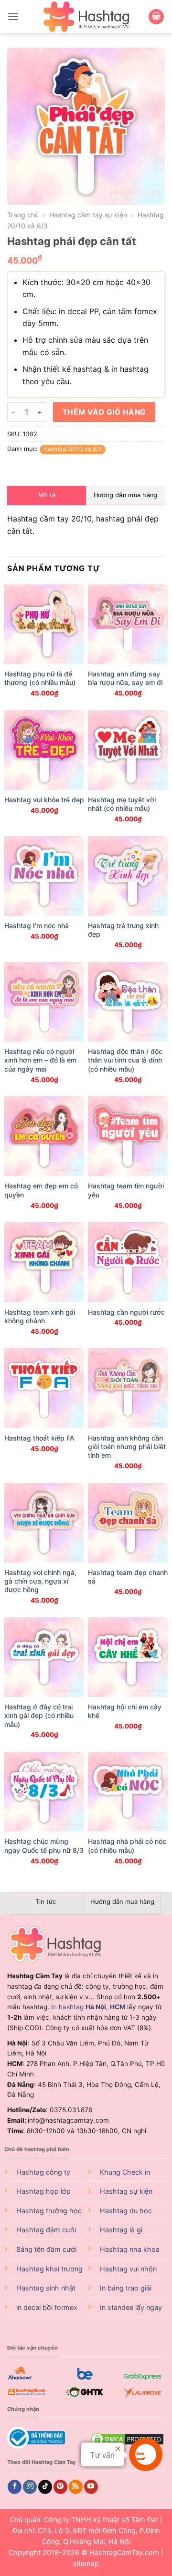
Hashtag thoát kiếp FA (39, 1438)
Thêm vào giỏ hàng (104, 412)
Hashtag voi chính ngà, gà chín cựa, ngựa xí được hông (40, 1581)
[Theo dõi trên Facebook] (15, 2487)
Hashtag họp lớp (43, 2191)
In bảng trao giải (126, 2288)
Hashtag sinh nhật (46, 2288)
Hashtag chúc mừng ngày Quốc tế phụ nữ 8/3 (44, 1845)
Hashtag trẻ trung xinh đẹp (123, 930)
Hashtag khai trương (49, 2269)
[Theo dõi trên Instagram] (30, 2487)
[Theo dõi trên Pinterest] (60, 2487)
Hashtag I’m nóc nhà (37, 925)
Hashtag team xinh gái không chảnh (40, 1316)
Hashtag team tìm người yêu (126, 1190)
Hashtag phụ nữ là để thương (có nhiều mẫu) (40, 678)
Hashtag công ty (43, 2172)
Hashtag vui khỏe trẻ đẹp (44, 800)
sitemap (86, 2563)
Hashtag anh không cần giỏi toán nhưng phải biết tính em (127, 1446)
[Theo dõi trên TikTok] (45, 2487)
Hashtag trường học (49, 2211)
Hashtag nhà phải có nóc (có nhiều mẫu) (127, 1845)
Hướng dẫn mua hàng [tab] (126, 495)
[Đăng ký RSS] (76, 2487)
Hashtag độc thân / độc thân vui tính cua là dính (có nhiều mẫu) (125, 1060)
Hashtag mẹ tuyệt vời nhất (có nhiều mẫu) (122, 804)
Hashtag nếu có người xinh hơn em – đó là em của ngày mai (40, 1060)
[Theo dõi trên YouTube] (91, 2487)
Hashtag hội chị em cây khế (125, 1711)
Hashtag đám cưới (46, 2230)
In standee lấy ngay (131, 2307)
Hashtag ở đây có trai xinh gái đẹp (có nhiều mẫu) (39, 1715)
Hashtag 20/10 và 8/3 (73, 449)
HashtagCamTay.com (124, 2552)
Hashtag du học (126, 2211)
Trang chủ (23, 215)
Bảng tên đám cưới (46, 2249)
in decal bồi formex (47, 2307)
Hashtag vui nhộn (128, 2269)
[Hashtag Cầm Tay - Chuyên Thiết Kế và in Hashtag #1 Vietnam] (86, 17)
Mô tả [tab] (47, 495)
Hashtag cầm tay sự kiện (88, 215)
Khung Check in (125, 2172)
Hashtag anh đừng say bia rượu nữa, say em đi (125, 678)
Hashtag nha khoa (130, 2249)
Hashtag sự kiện (126, 2191)
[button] (13, 16)
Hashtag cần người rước (126, 1312)
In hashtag (79, 2007)
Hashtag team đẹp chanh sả (128, 1577)
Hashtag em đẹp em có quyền (41, 1190)
